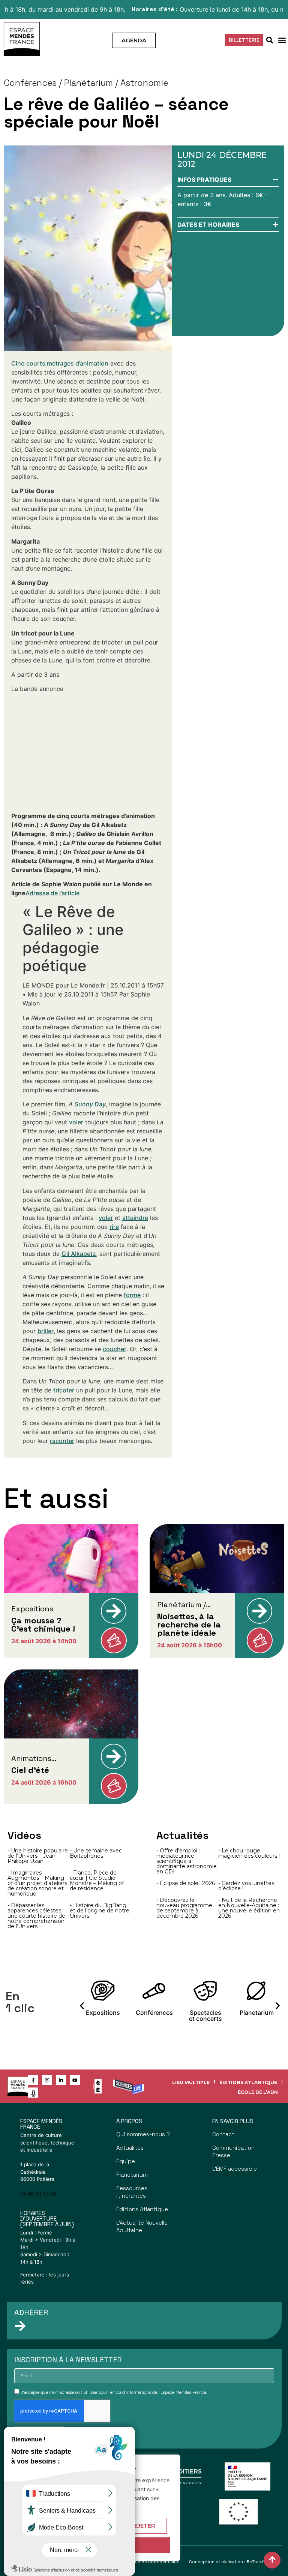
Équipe (126, 2161)
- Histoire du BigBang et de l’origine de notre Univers (100, 1911)
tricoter (64, 1390)
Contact (223, 2134)
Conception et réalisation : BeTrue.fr (227, 2562)
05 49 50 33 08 (38, 2194)
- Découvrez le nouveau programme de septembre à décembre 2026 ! (184, 1908)
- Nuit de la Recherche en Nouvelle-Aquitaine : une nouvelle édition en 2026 (249, 1908)
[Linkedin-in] (61, 2080)
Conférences (30, 83)
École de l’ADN (258, 2092)
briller (46, 1331)
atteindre (135, 1218)
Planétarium (132, 2175)
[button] (282, 40)
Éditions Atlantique (248, 2082)
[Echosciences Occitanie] (98, 2090)
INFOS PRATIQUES (204, 180)
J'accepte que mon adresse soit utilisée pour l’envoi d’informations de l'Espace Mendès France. (114, 2392)
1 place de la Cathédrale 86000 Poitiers (37, 2172)
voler (76, 1122)
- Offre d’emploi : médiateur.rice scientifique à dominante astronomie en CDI (187, 1861)
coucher (115, 1349)
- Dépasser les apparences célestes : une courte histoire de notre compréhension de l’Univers (36, 1916)
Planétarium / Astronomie (116, 83)
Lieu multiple (191, 2082)
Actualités (130, 2148)
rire (114, 1227)
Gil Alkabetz (79, 1254)
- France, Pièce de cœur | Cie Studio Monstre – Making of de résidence (97, 1881)
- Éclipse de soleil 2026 (186, 1883)
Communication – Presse (236, 2151)
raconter (62, 1441)
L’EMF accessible (235, 2169)
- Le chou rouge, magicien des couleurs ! (249, 1853)
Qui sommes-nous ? (143, 2134)
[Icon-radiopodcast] (33, 2093)
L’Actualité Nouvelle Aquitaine (142, 2226)
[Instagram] (47, 2080)
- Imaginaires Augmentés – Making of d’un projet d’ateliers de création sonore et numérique (37, 1883)
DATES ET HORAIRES (208, 225)
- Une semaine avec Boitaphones (96, 1853)
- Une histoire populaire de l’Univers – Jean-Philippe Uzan (38, 1856)
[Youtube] (75, 2080)
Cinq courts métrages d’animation (60, 363)
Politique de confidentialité (151, 2562)
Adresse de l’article (52, 893)
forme (132, 1295)
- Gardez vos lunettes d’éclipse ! (246, 1886)
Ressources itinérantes (132, 2192)
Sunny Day (90, 1104)
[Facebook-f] (33, 2080)
